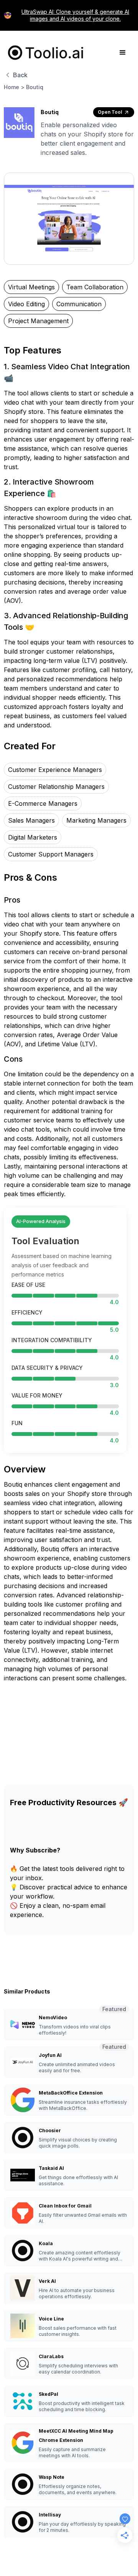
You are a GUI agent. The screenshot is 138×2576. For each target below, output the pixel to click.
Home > (14, 87)
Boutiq (35, 87)
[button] (123, 53)
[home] (44, 53)
